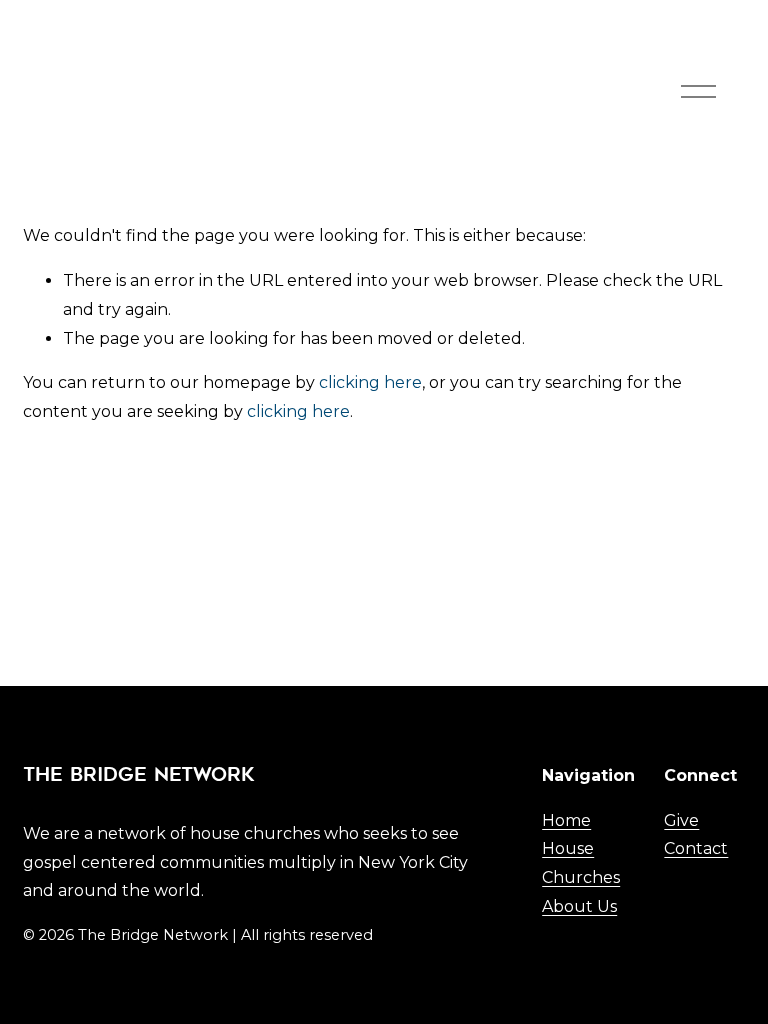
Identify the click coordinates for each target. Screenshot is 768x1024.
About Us (579, 906)
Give (681, 820)
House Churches (581, 863)
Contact (696, 848)
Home (566, 820)
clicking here (370, 382)
